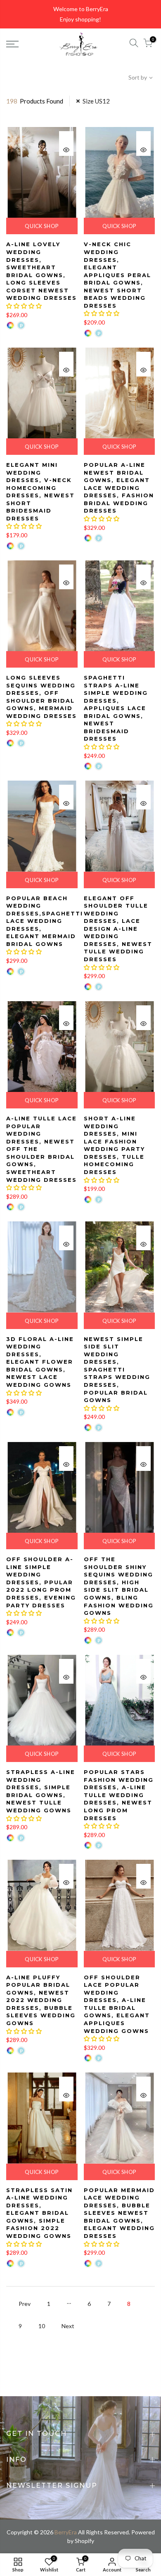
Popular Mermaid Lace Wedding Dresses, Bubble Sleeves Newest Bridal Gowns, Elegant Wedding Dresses (119, 2213)
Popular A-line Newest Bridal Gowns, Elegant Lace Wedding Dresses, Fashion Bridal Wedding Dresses (119, 488)
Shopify (84, 2541)
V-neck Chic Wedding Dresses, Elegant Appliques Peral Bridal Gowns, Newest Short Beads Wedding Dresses (117, 275)
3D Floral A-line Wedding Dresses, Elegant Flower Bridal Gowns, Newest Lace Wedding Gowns (40, 1362)
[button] (24, 306)
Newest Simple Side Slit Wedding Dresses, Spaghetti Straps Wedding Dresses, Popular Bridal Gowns (117, 1370)
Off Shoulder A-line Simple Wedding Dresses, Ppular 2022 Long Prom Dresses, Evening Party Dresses (41, 1582)
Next (68, 2326)
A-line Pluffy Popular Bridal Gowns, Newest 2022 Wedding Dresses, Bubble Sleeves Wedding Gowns (41, 2000)
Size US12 (96, 101)
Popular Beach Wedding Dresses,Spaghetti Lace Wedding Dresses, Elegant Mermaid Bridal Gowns (45, 921)
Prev (25, 2304)
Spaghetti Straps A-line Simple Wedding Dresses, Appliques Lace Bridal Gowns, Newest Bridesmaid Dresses (116, 708)
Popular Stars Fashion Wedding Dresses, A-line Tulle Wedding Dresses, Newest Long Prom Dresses (119, 1795)
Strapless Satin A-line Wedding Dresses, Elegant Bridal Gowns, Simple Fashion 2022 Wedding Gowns (39, 2213)
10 (42, 2326)
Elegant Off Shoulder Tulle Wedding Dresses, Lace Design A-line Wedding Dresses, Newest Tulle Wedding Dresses (118, 929)
